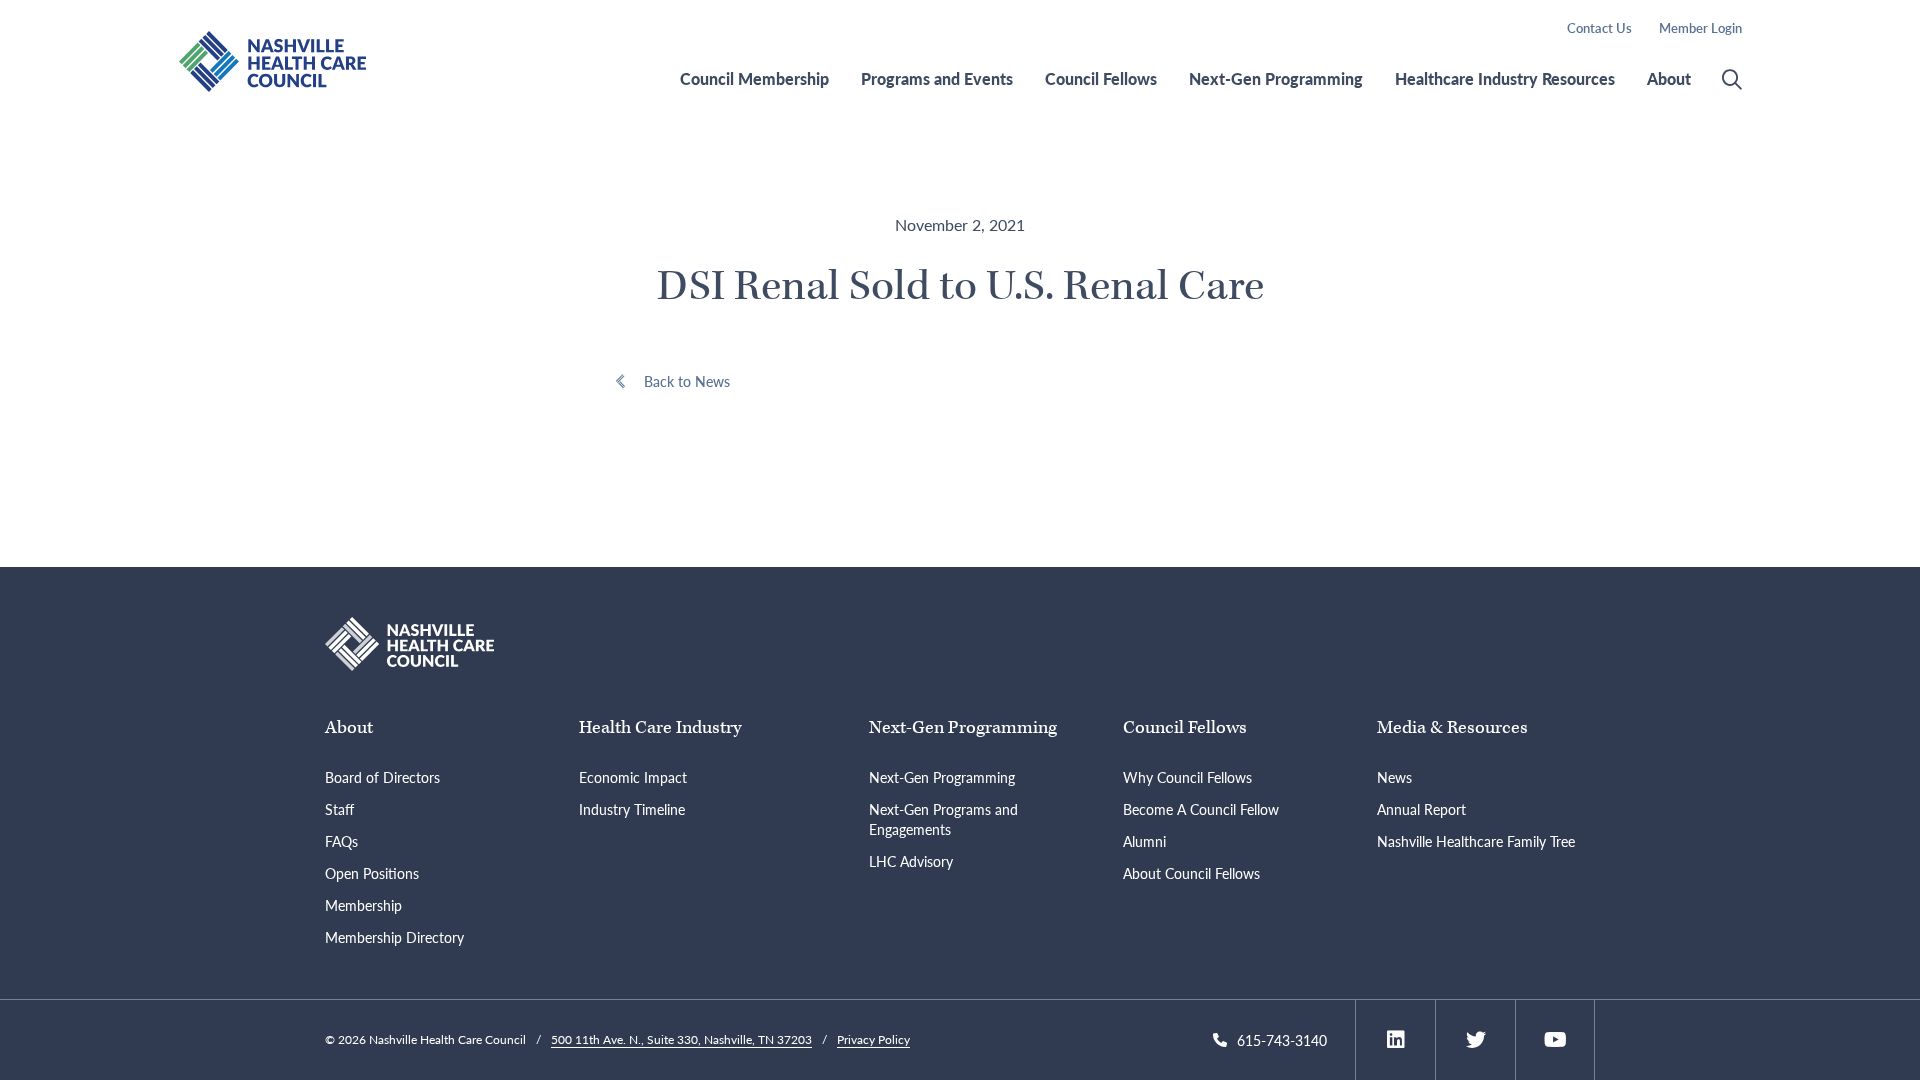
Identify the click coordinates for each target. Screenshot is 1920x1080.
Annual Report (1421, 809)
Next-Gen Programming (1276, 79)
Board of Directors (382, 777)
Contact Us (1599, 27)
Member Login (1700, 27)
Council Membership (754, 79)
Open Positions (372, 873)
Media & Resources (1452, 727)
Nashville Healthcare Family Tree (1476, 841)
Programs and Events (937, 79)
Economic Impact (633, 777)
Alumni (1144, 841)
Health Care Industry (660, 727)
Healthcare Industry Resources (1505, 79)
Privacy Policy (873, 1039)
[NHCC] (409, 641)
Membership (363, 905)
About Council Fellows (1191, 873)
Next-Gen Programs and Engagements (943, 819)
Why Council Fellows (1187, 777)
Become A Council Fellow (1201, 809)
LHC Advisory (911, 861)
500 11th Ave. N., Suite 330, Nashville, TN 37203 (681, 1039)
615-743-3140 (1282, 1040)
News (1394, 777)
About (1669, 79)
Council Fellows (1101, 79)
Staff (339, 809)
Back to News (687, 381)
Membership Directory (394, 937)
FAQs (341, 841)
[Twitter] (1476, 1040)
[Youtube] (1555, 1040)
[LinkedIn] (1396, 1040)
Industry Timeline (632, 809)
